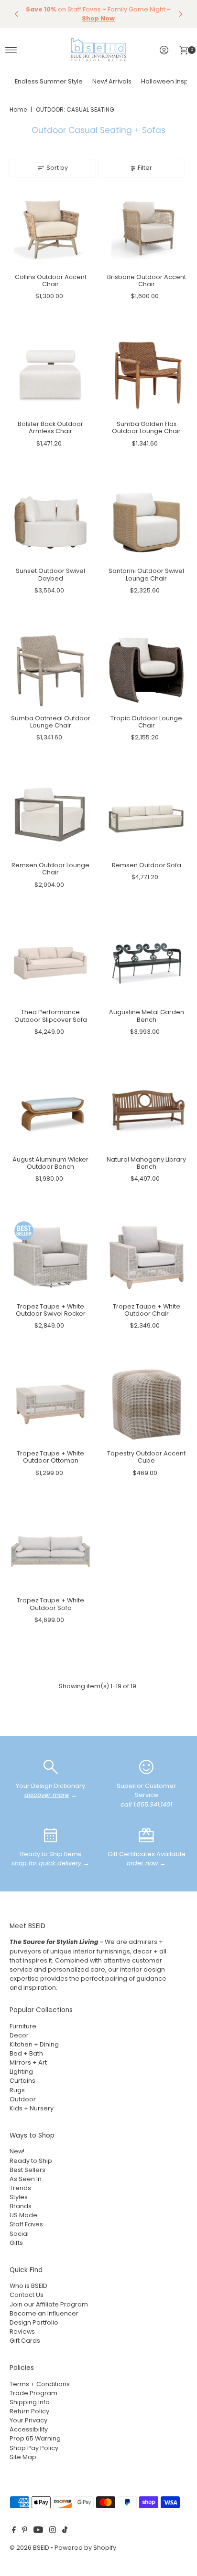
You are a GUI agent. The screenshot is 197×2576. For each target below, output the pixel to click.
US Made (23, 2215)
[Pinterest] (25, 2531)
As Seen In (26, 2179)
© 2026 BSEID (29, 2548)
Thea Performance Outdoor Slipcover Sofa (51, 1016)
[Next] (180, 14)
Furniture (23, 2026)
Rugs (17, 2090)
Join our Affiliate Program (49, 2304)
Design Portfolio (34, 2322)
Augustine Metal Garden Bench (147, 1016)
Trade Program (33, 2393)
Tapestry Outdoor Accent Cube (146, 1457)
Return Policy (29, 2411)
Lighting (21, 2072)
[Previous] (17, 14)
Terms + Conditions (40, 2384)
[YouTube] (38, 2531)
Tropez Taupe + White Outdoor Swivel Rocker (51, 1310)
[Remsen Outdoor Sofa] (147, 816)
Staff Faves (26, 2224)
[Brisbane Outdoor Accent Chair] (147, 228)
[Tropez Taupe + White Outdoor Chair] (147, 1257)
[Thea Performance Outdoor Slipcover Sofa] (50, 963)
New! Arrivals (112, 81)
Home (18, 109)
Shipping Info (30, 2402)
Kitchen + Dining (34, 2044)
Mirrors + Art (28, 2062)
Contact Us (27, 2295)
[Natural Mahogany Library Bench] (147, 1110)
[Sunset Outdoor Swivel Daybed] (50, 522)
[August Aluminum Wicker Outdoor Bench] (50, 1110)
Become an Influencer (44, 2313)
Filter (145, 168)
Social (19, 2234)
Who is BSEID (28, 2286)
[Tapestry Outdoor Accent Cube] (147, 1405)
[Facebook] (14, 2531)
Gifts (16, 2243)
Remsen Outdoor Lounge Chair (50, 869)
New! (17, 2151)
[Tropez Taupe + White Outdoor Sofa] (50, 1552)
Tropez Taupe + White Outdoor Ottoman (50, 1457)
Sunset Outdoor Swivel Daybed (50, 574)
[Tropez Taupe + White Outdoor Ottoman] (50, 1405)
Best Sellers (27, 2170)
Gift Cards (25, 2341)
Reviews (22, 2332)
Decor (19, 2035)
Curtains (22, 2081)
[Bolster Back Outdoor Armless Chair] (50, 375)
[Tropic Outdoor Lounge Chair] (147, 669)
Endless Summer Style (49, 81)
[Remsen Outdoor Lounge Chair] (50, 816)
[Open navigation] (11, 50)
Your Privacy (28, 2420)
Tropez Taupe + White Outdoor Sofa (50, 1604)
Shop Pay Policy (34, 2448)
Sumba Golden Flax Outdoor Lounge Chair (146, 427)
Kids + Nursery (32, 2108)
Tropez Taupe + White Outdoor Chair (147, 1310)
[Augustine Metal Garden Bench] (147, 963)
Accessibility (29, 2429)
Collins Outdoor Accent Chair (51, 280)
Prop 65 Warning (35, 2438)
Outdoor (23, 2099)
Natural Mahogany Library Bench (146, 1163)
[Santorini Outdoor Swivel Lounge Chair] (147, 522)
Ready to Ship (31, 2161)
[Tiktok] (65, 2531)
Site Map (23, 2457)
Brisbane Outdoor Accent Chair (147, 280)
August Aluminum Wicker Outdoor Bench (50, 1163)
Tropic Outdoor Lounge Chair (146, 722)
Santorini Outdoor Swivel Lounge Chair (146, 574)
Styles (19, 2197)
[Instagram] (53, 2531)
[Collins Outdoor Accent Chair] (50, 228)
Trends (20, 2188)
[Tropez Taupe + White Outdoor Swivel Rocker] (50, 1257)
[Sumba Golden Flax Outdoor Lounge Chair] (147, 375)
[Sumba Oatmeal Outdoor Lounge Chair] (50, 669)
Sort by (57, 168)
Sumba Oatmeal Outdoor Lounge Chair (51, 722)
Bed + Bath (26, 2053)
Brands (21, 2206)
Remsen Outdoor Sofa (147, 865)
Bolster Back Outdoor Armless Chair (50, 427)
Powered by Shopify (85, 2548)
